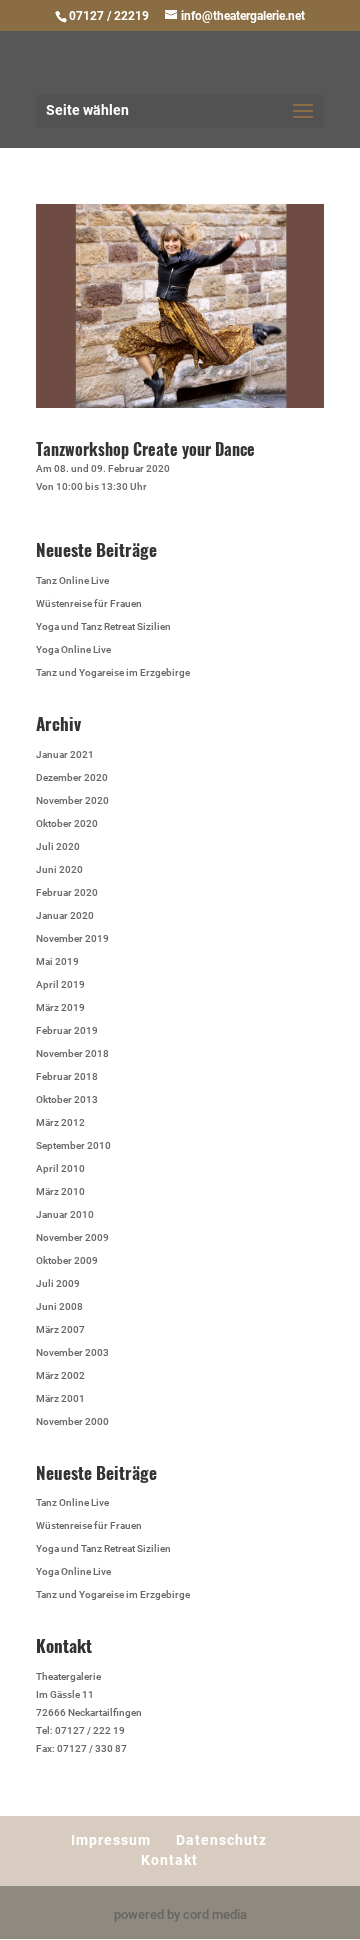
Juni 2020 (59, 869)
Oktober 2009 (67, 1260)
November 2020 (72, 800)
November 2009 (72, 1237)
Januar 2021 (65, 754)
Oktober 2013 (67, 1099)
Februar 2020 (67, 892)
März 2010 (60, 1191)
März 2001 (60, 1398)
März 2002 (60, 1375)
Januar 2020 (65, 915)
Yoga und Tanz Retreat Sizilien (103, 626)
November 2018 (72, 1053)
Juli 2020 (58, 846)
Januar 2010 (65, 1214)
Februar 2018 (67, 1076)
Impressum (111, 1840)
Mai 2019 (57, 961)
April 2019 (60, 984)
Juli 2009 (58, 1283)
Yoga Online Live (73, 649)
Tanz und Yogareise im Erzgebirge (113, 672)
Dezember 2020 (72, 777)
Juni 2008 (59, 1306)
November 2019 (72, 938)
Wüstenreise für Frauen (89, 603)
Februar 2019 (67, 1030)
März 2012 (60, 1122)
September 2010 (73, 1145)
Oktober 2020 (67, 823)
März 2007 (60, 1329)
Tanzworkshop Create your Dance (145, 449)
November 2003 (72, 1352)
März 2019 (60, 1007)
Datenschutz (221, 1840)
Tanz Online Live (72, 580)
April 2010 (60, 1168)
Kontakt (169, 1860)
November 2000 (72, 1421)
